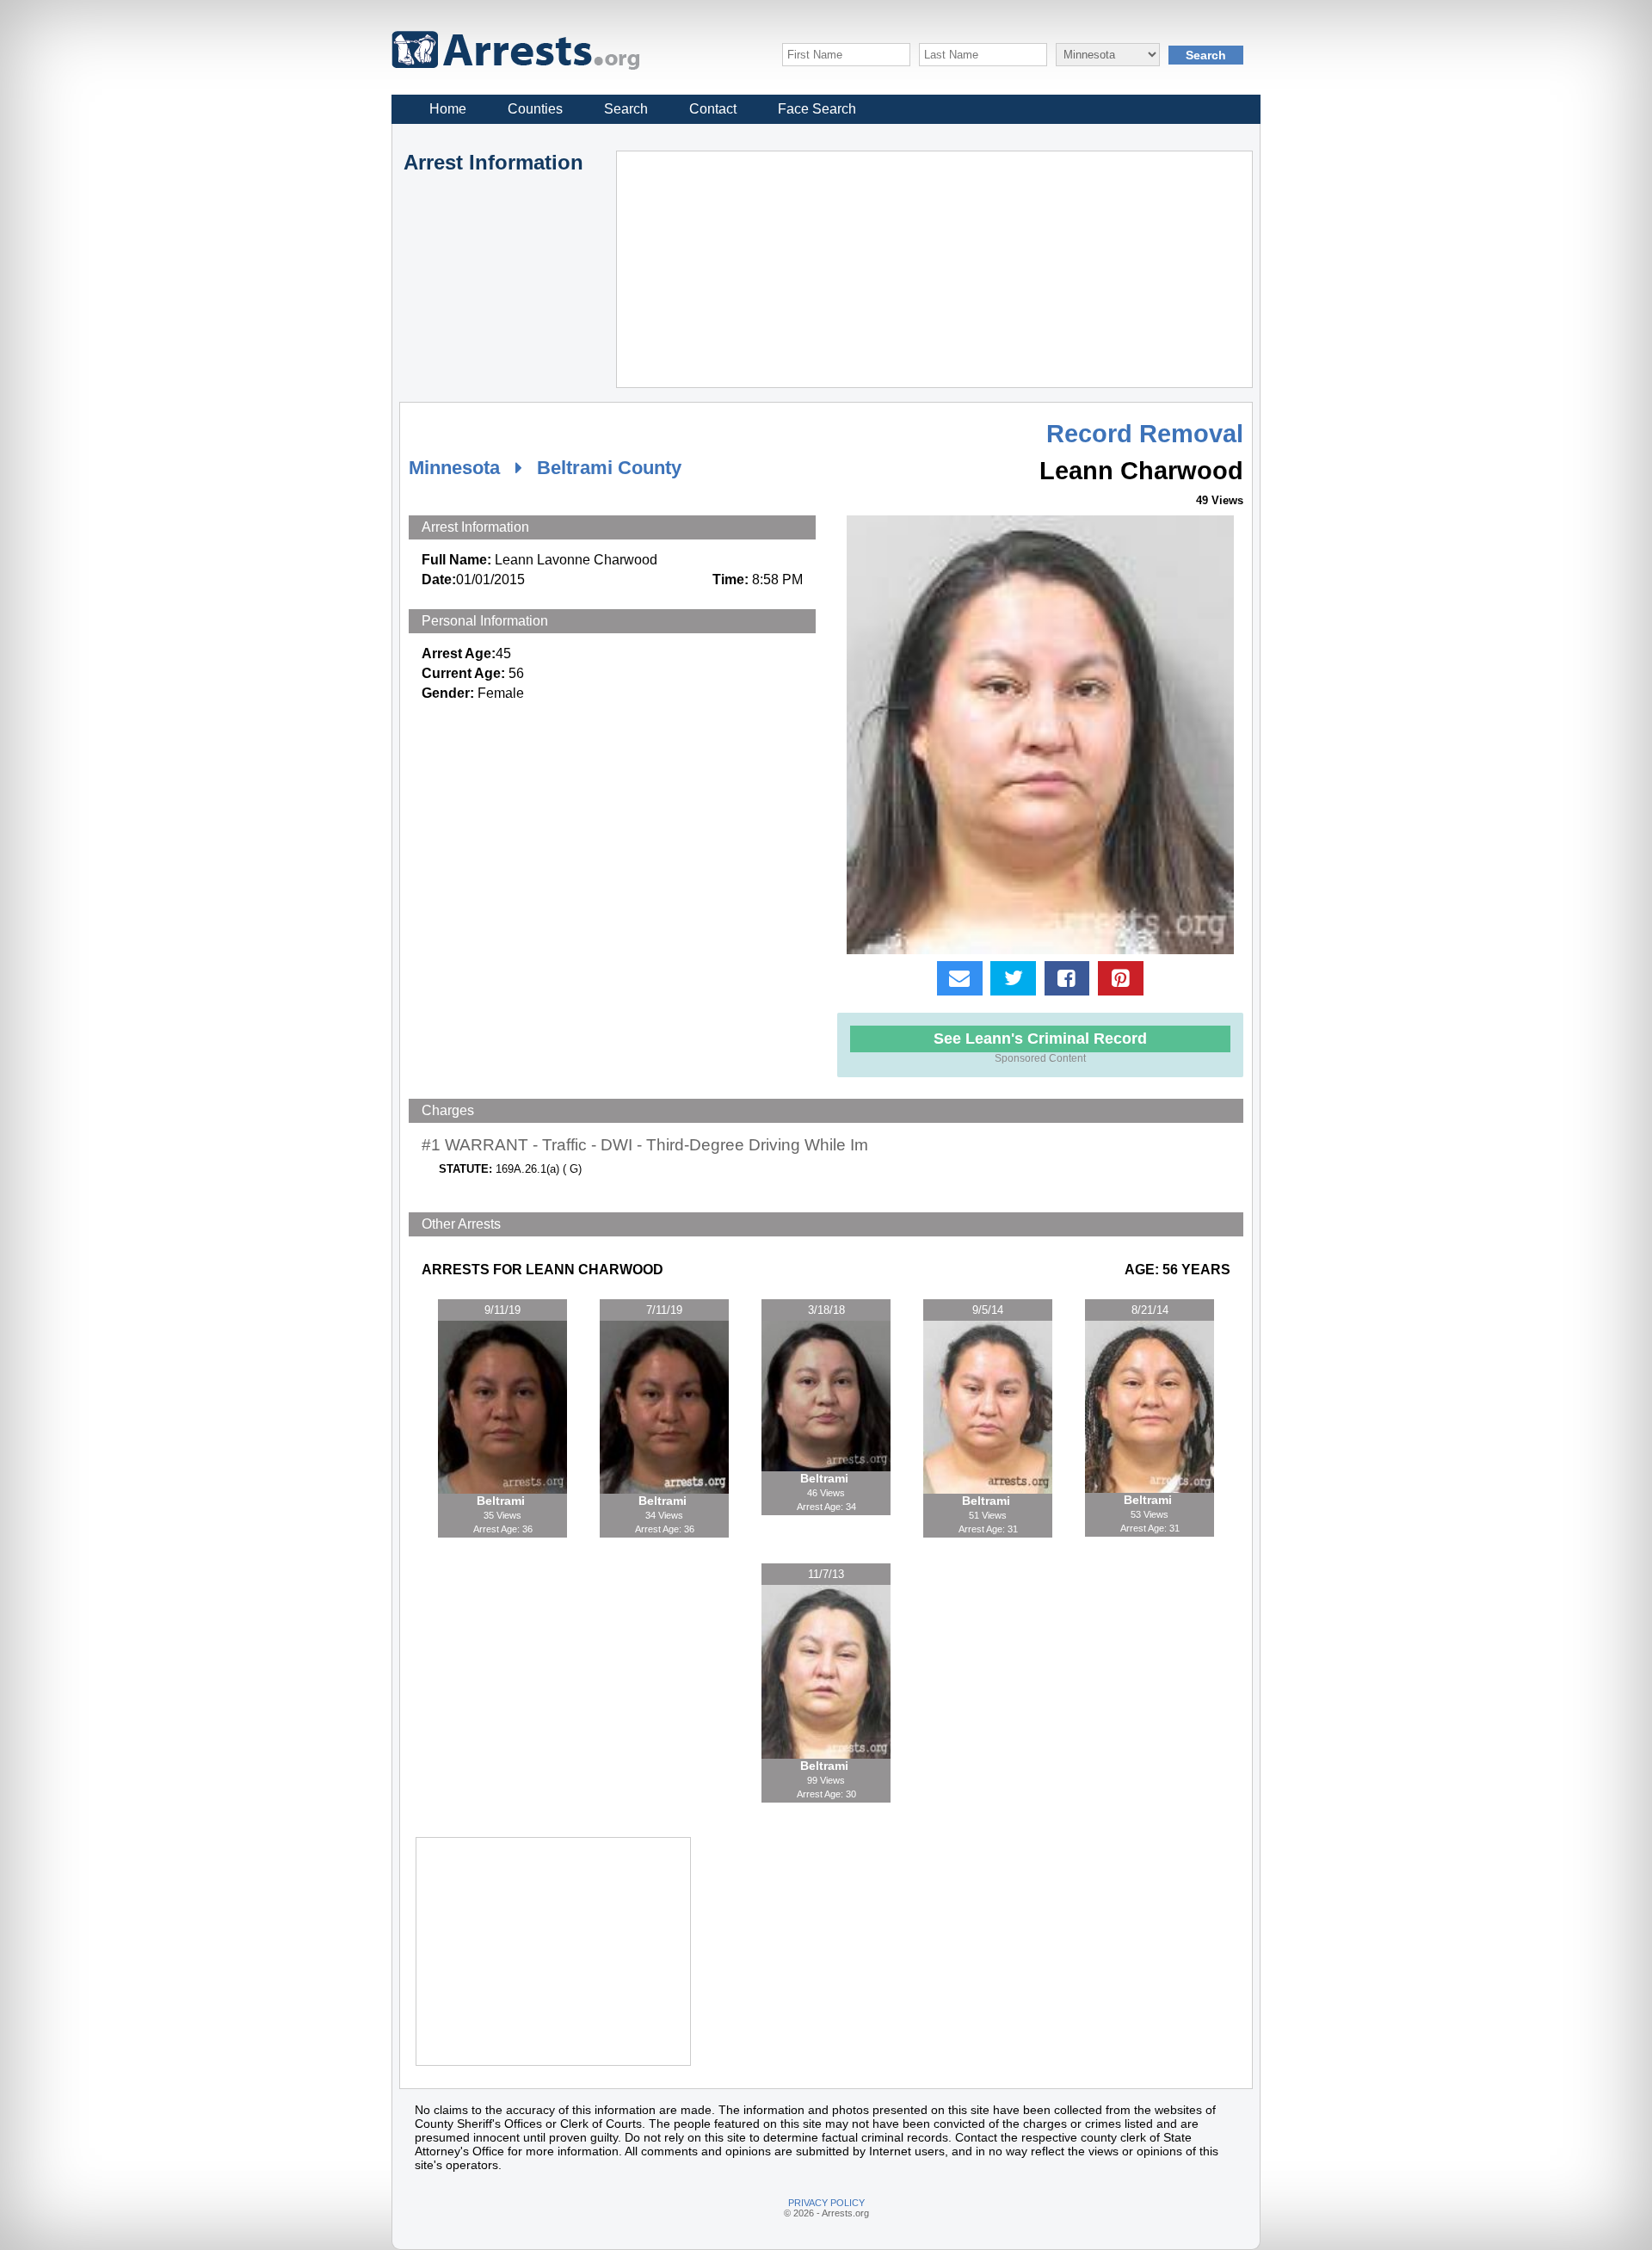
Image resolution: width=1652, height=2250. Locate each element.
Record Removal (1145, 434)
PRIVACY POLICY (826, 2203)
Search (626, 109)
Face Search (817, 109)
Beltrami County (609, 468)
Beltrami (502, 1501)
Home (448, 109)
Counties (535, 109)
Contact (713, 109)
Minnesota (454, 468)
